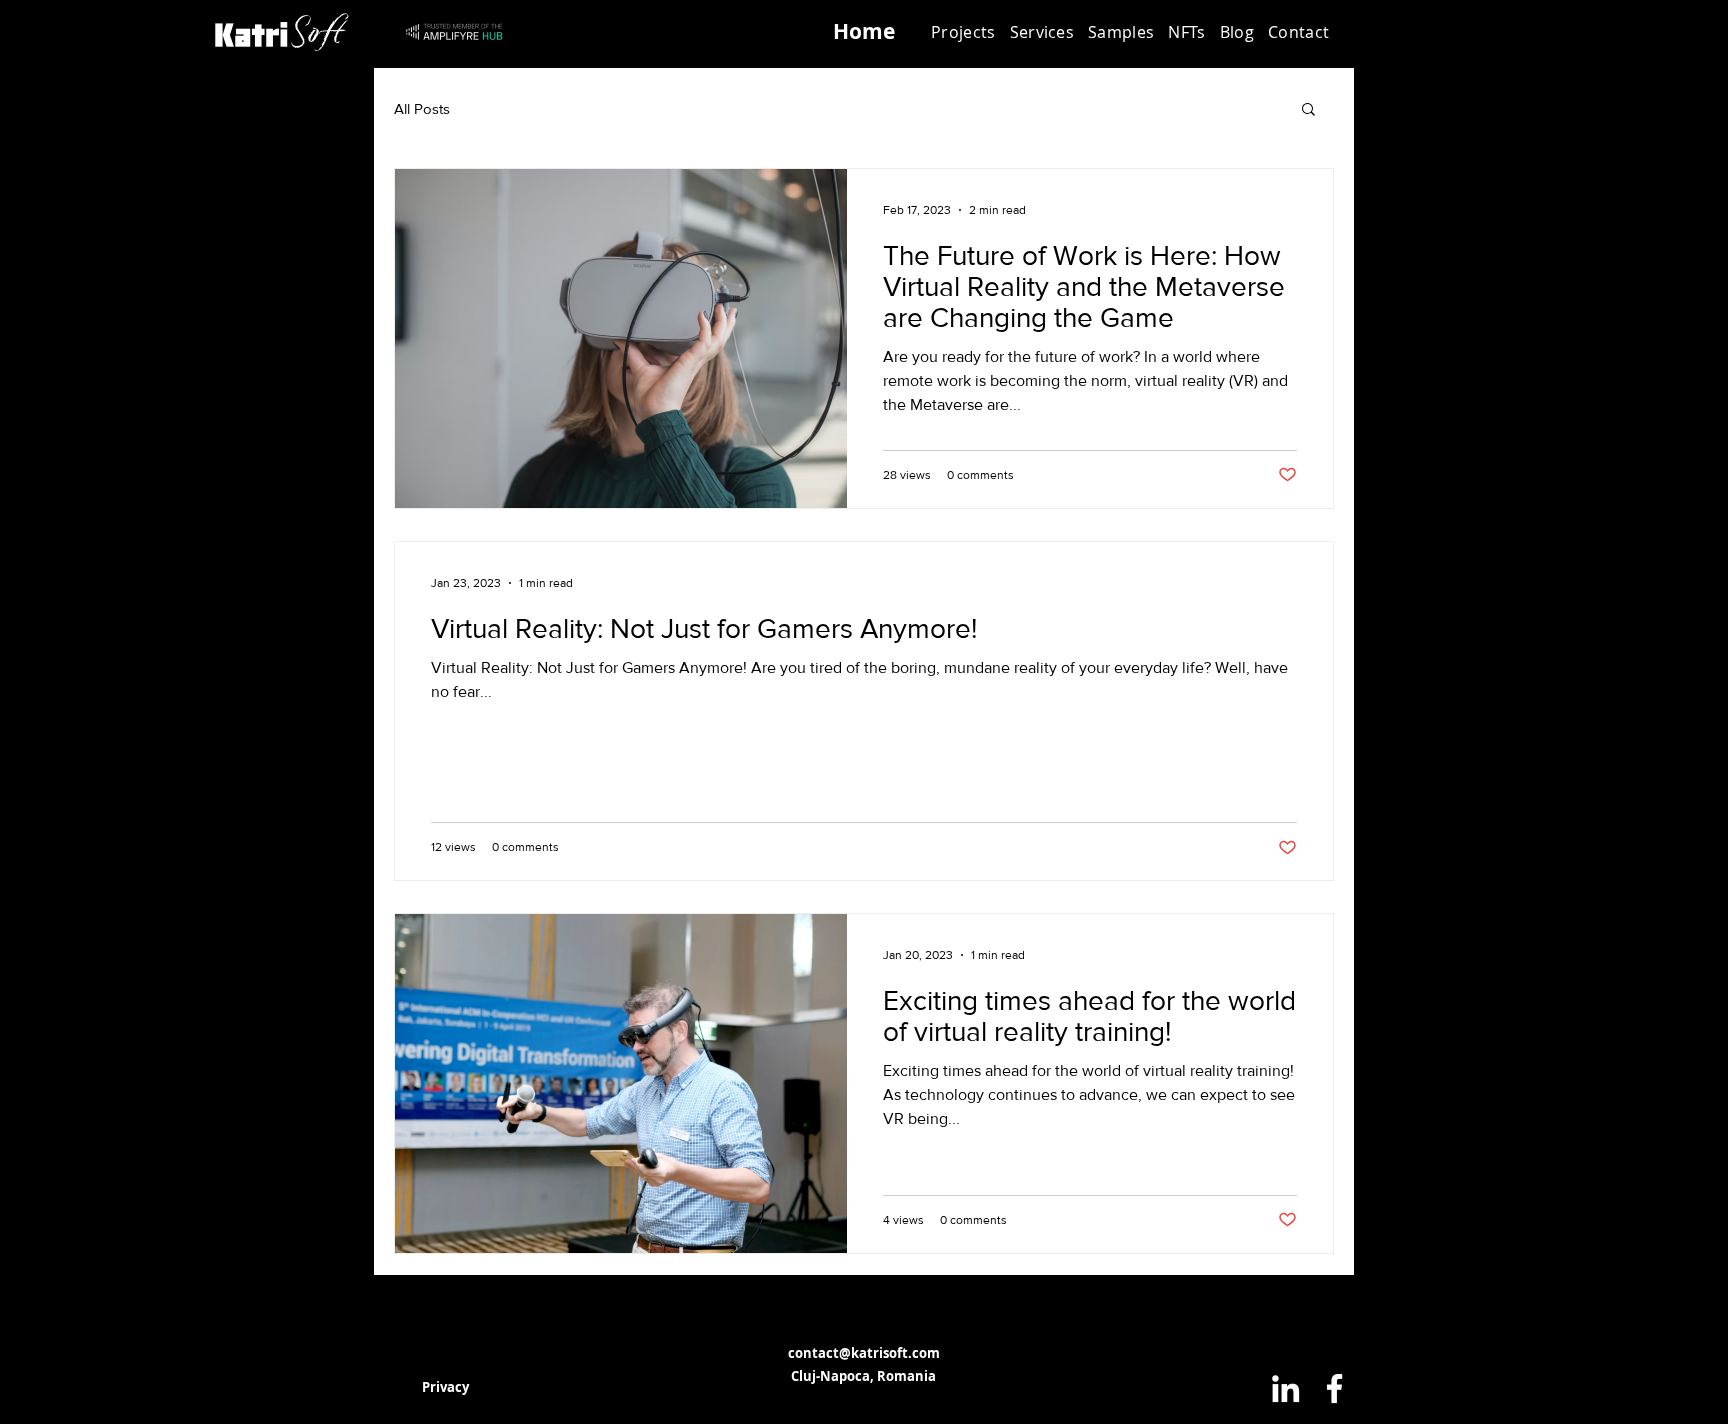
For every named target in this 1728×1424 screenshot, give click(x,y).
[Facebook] (1334, 1388)
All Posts (422, 108)
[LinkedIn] (1285, 1388)
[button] (1042, 32)
